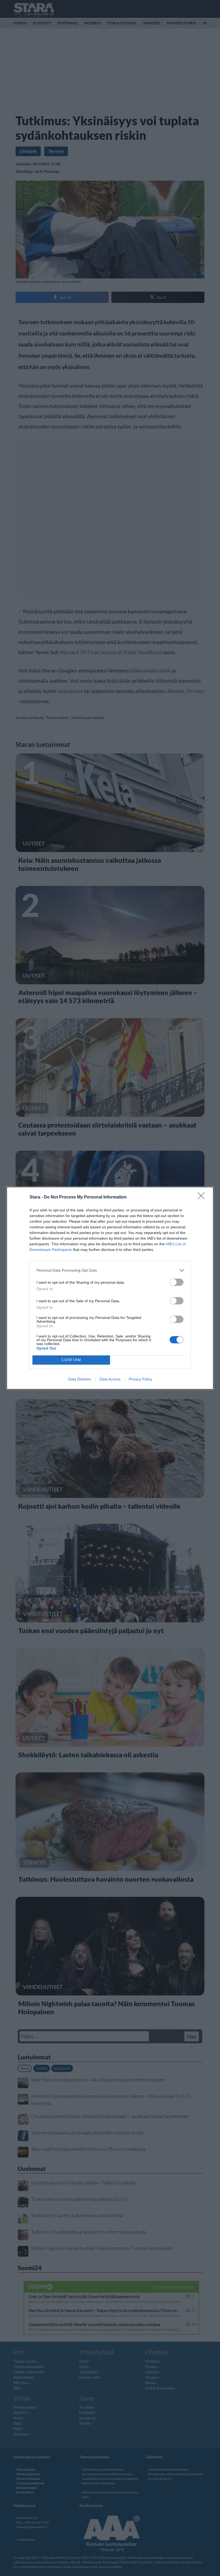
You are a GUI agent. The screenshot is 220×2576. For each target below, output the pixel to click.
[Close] (203, 1197)
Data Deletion (80, 1379)
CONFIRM (71, 1360)
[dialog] (110, 1288)
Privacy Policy (140, 1379)
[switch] (177, 1282)
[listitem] (110, 1270)
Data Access (110, 1379)
